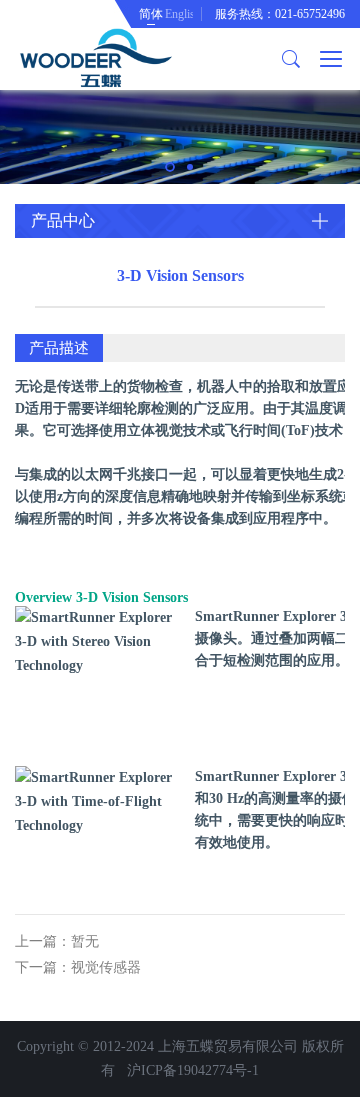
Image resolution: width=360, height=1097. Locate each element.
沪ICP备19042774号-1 (193, 1070)
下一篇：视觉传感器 (78, 967)
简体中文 (151, 17)
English (179, 14)
